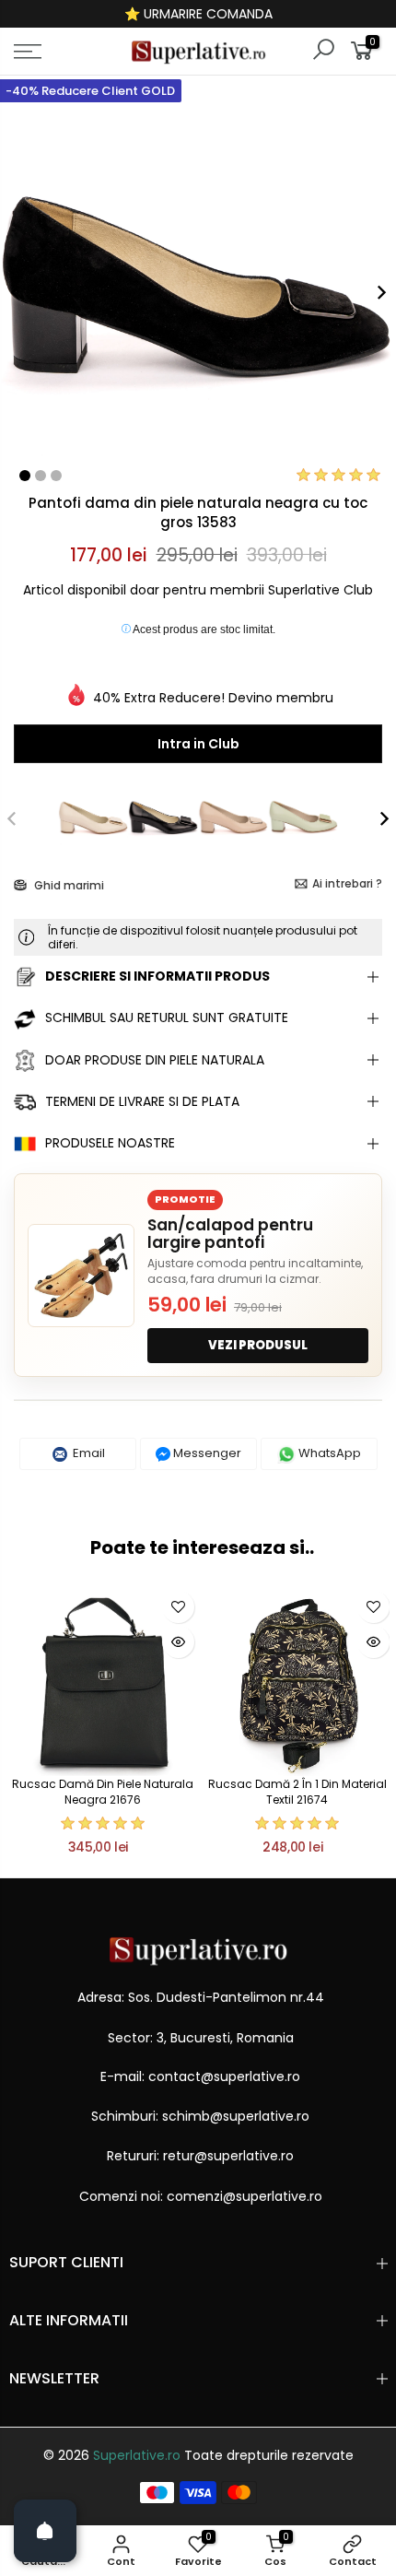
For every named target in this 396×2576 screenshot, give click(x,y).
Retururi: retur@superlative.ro (200, 2156)
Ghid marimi (68, 885)
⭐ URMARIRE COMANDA (198, 14)
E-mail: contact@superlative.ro (200, 2076)
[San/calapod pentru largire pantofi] (81, 1276)
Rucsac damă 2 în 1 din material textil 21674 (297, 1792)
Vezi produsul (258, 1345)
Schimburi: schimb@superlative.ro (200, 2116)
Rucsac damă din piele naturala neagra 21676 (103, 1792)
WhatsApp (328, 1453)
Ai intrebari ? (347, 883)
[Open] (45, 2531)
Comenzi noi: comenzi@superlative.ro (201, 2196)
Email (87, 1453)
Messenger (206, 1453)
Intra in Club (198, 744)
